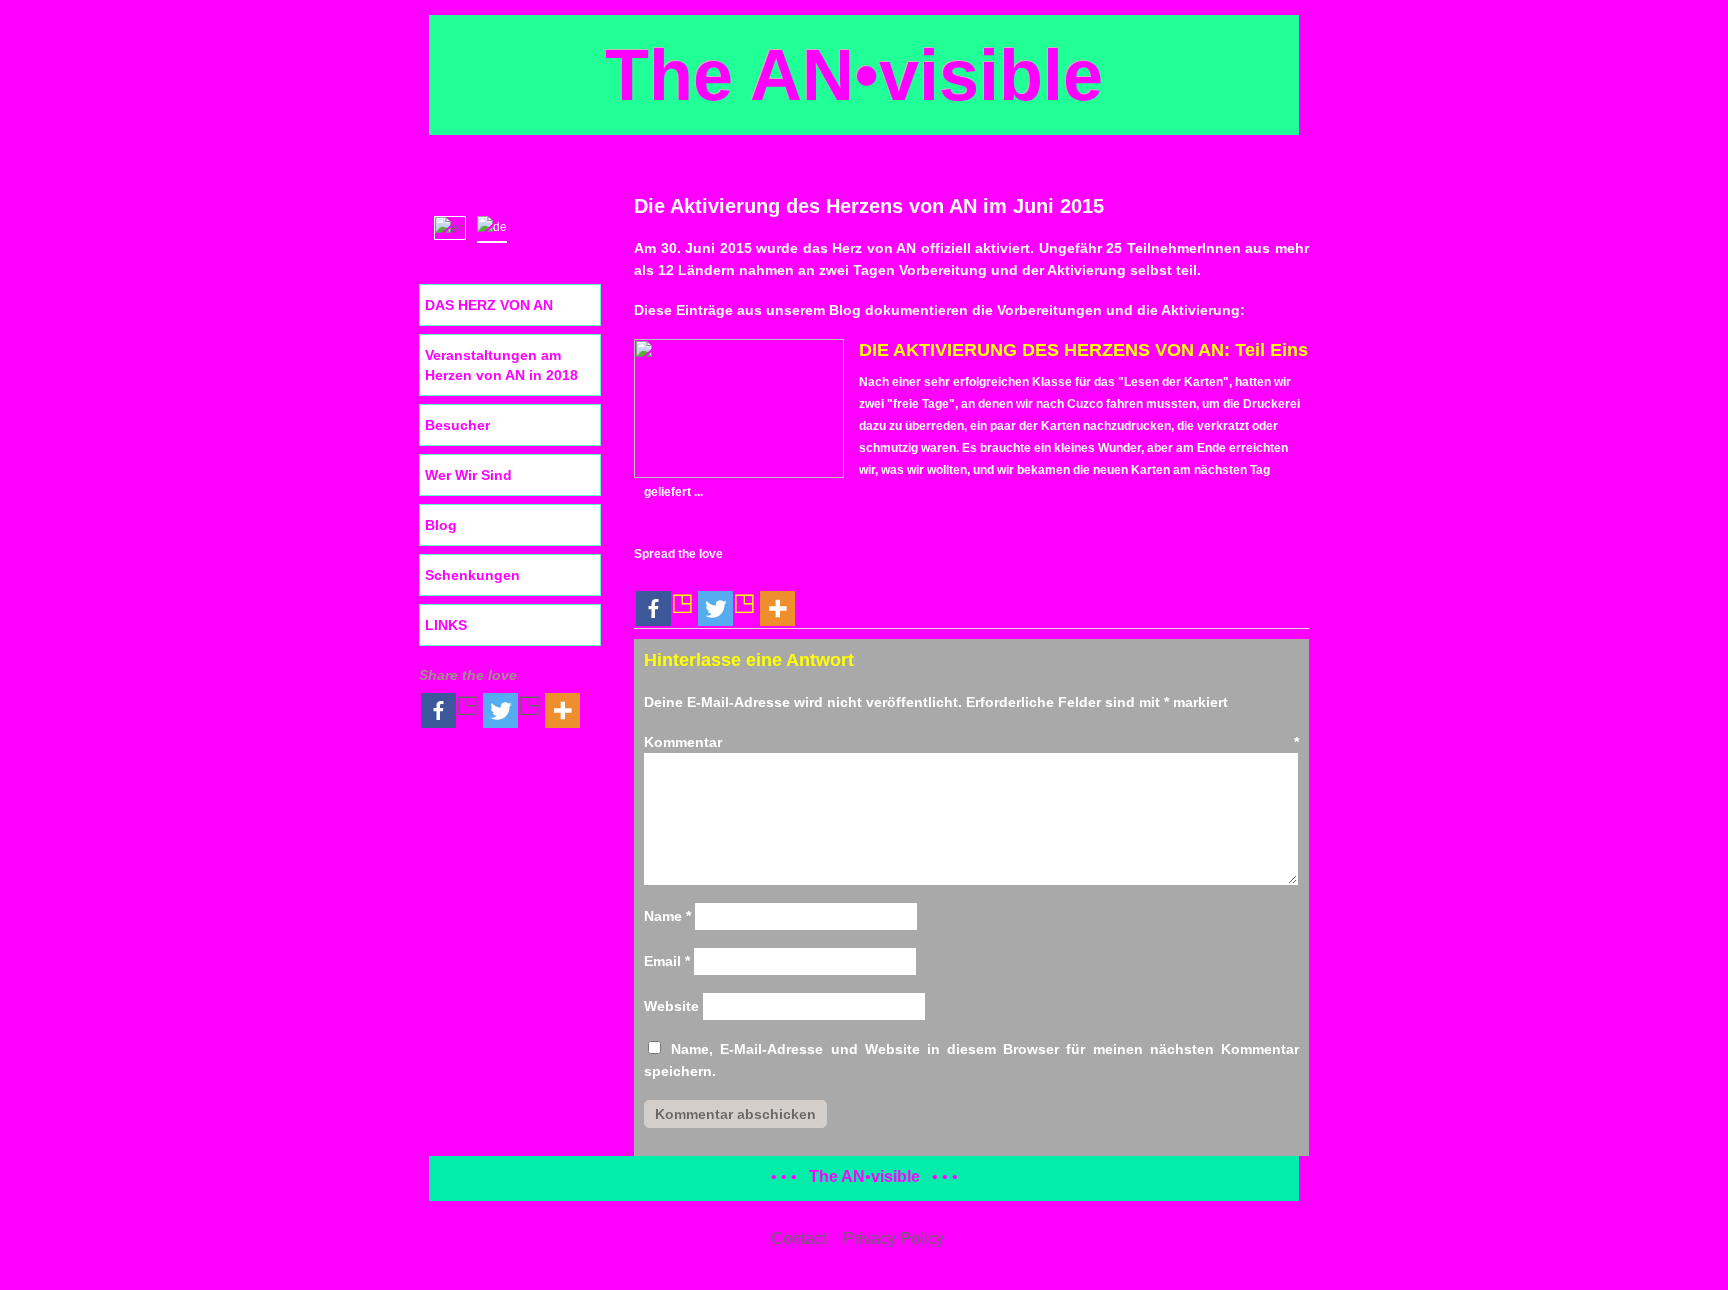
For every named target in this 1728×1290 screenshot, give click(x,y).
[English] (454, 226)
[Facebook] (665, 596)
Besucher (457, 425)
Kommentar (971, 742)
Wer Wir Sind (468, 475)
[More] (777, 596)
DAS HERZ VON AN (489, 305)
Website (671, 1006)
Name (667, 916)
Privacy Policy (893, 1238)
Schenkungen (472, 575)
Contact (798, 1238)
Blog (441, 525)
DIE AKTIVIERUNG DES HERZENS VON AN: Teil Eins (1083, 350)
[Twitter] (727, 596)
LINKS (446, 625)
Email (667, 961)
